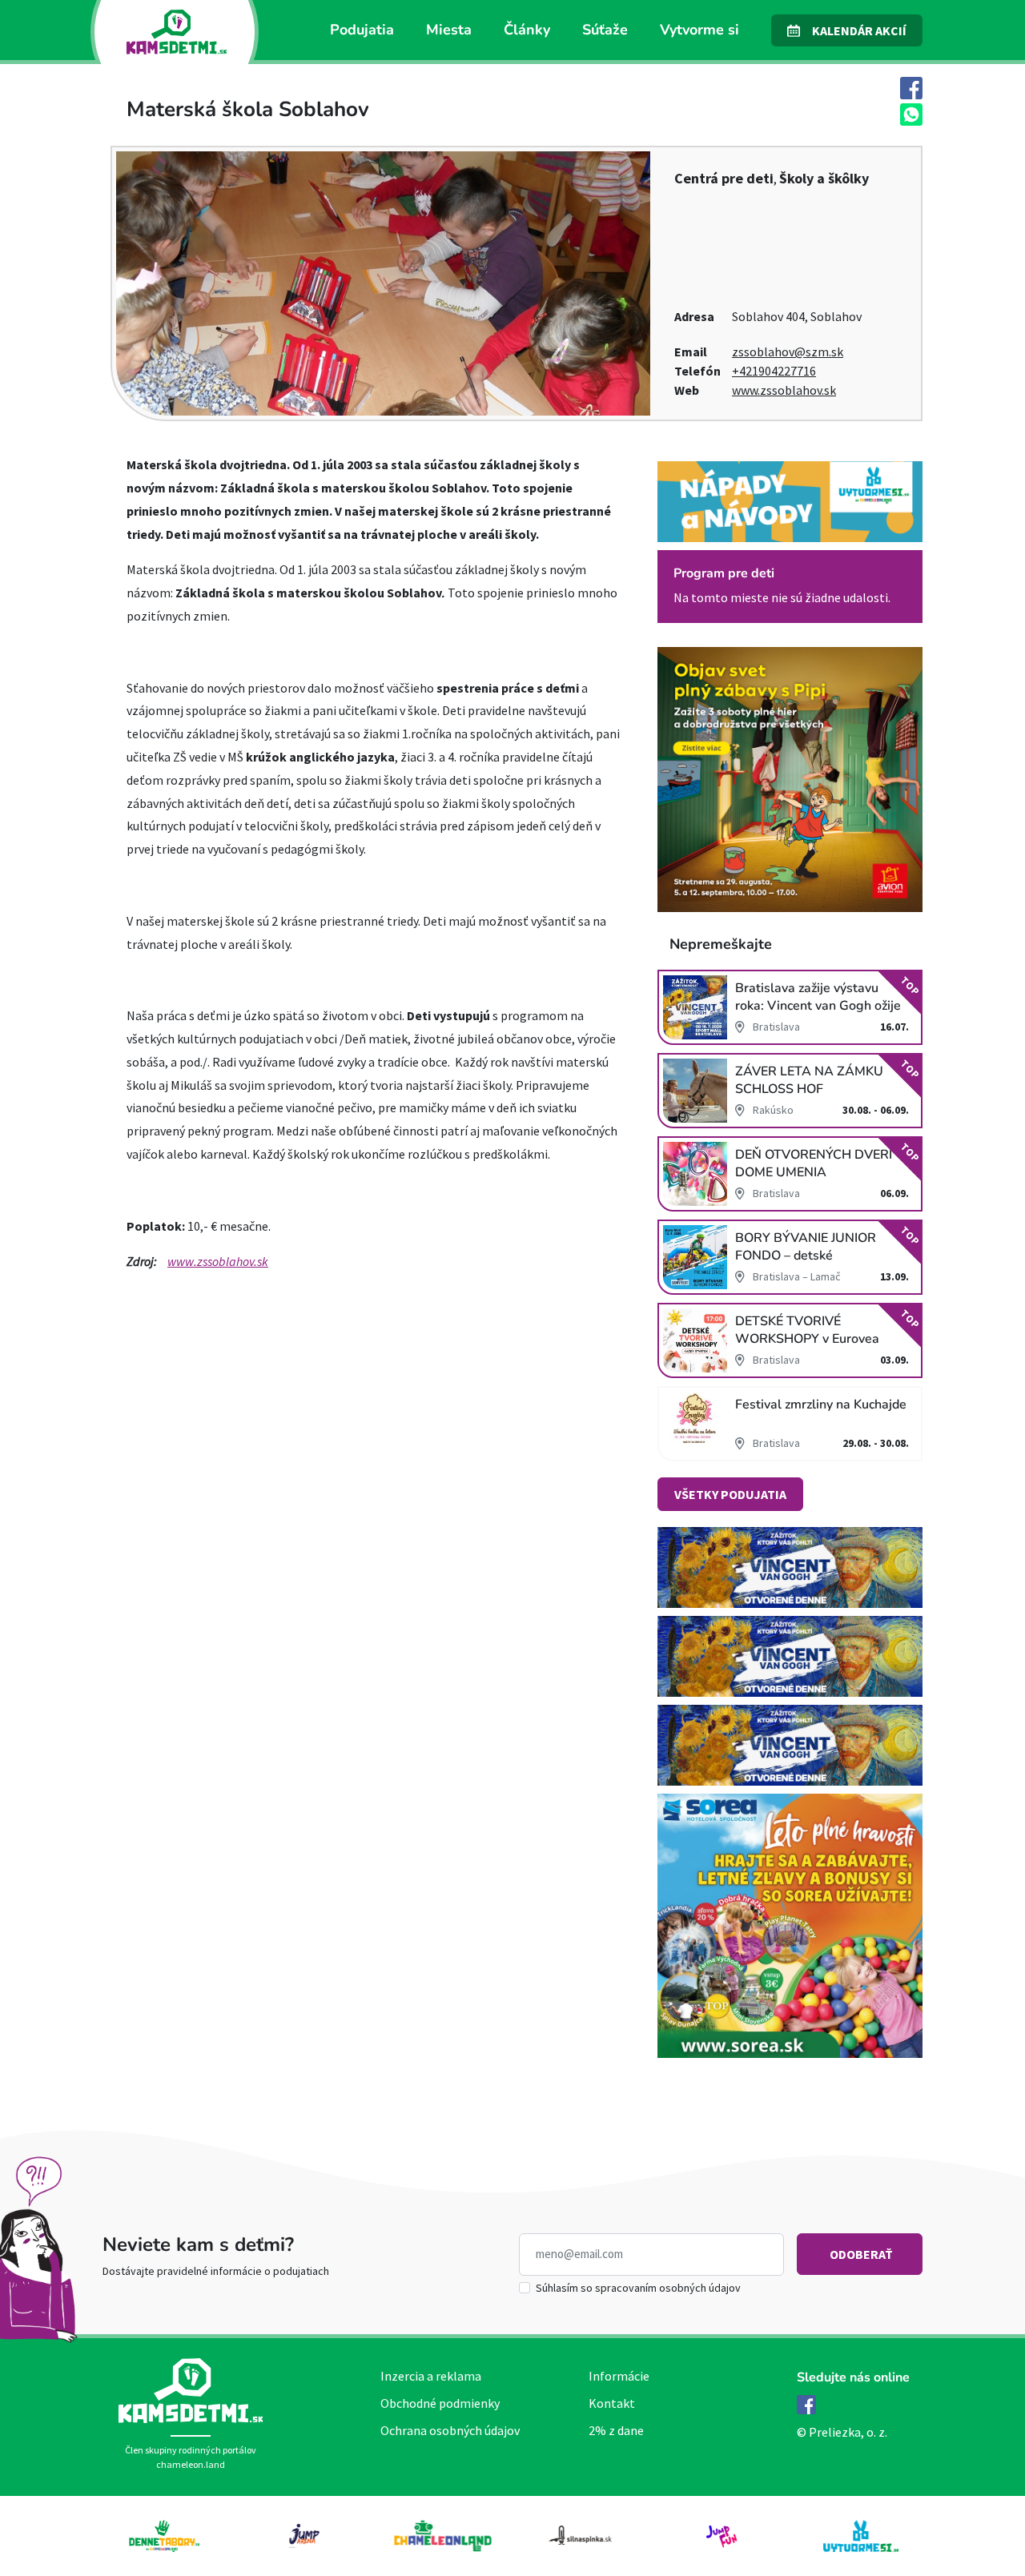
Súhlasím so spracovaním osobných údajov (638, 2288)
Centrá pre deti (724, 178)
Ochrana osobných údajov (450, 2430)
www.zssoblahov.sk (784, 390)
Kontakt (612, 2403)
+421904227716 (774, 371)
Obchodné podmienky (440, 2403)
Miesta (449, 30)
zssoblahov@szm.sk (788, 352)
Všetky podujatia (730, 1494)
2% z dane (616, 2430)
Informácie (619, 2376)
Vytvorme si (699, 30)
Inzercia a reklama (431, 2376)
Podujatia (362, 30)
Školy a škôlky (824, 178)
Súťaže (605, 30)
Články (527, 30)
